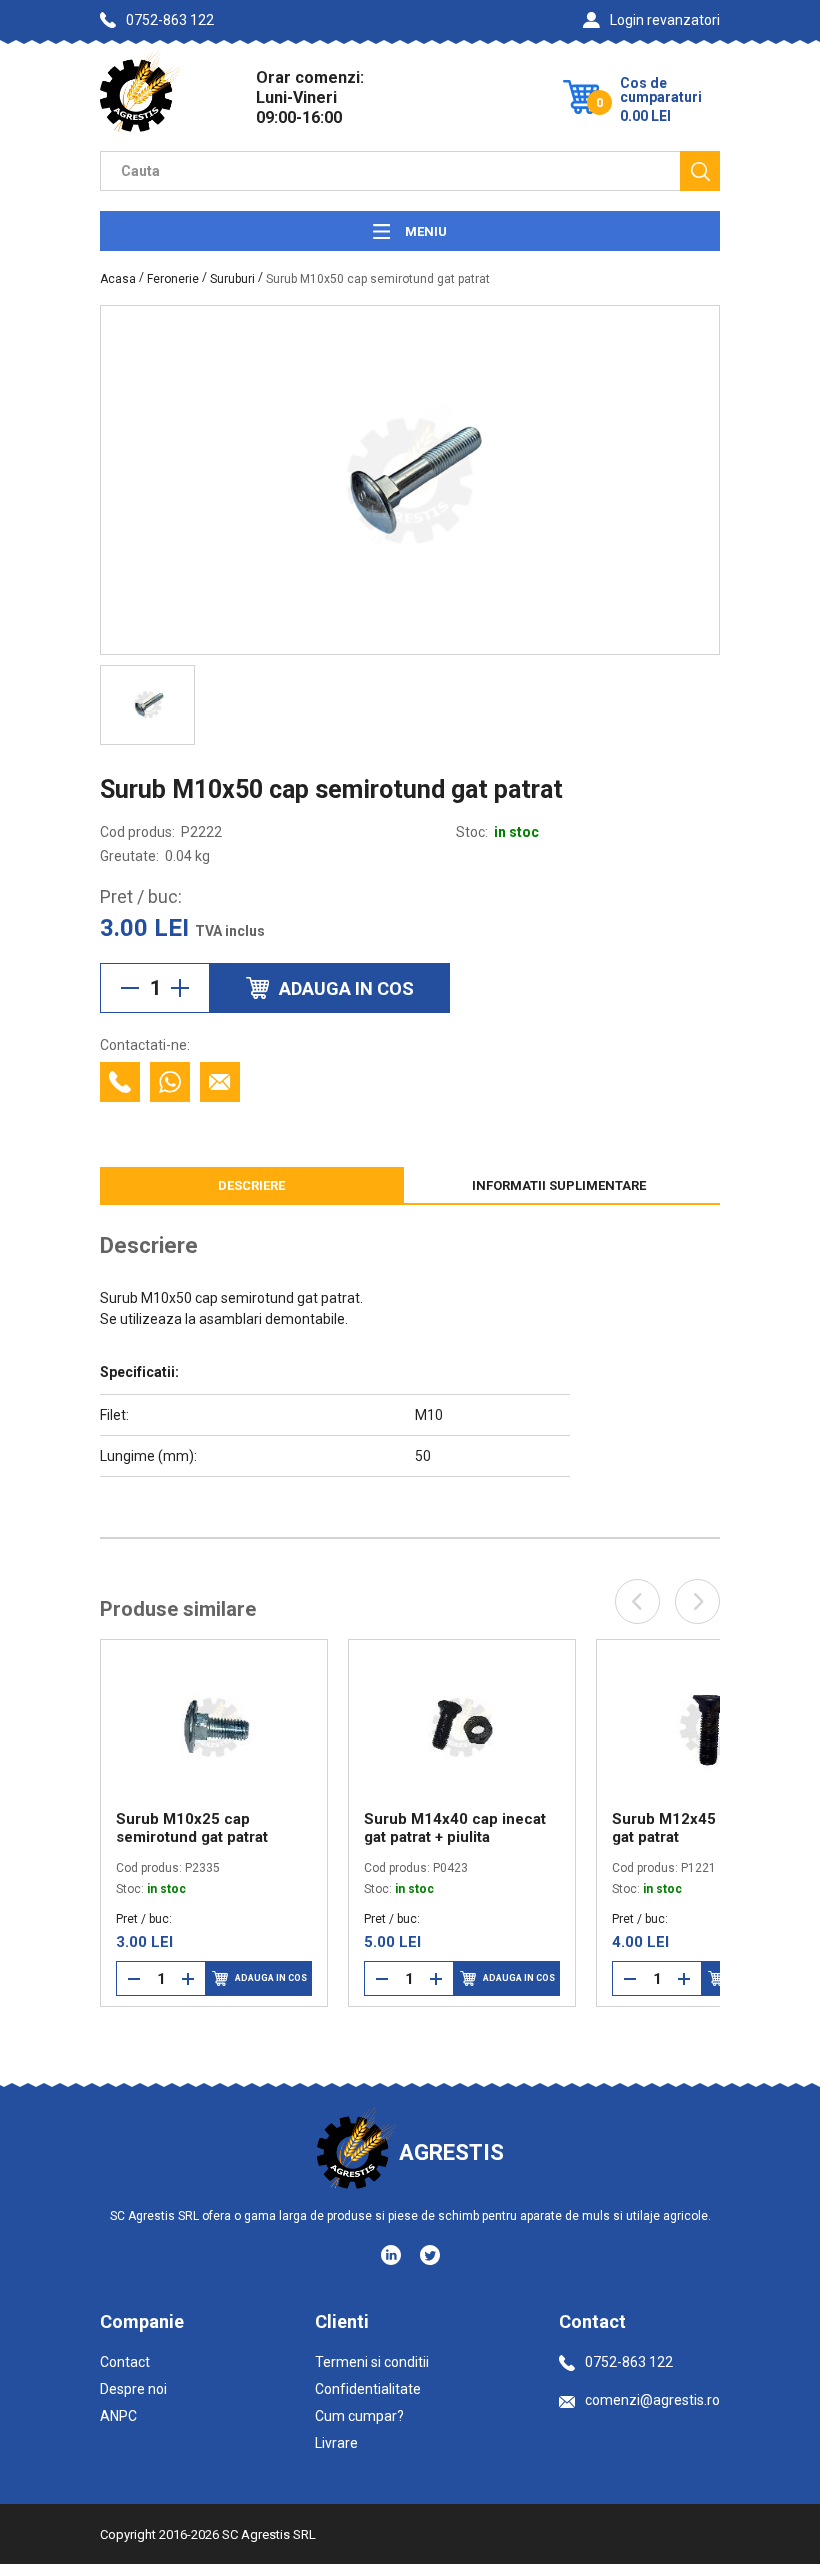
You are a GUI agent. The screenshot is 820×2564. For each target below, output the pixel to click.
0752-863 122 (170, 20)
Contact (125, 2362)
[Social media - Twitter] (430, 2255)
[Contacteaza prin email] (220, 1082)
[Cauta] (700, 171)
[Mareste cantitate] (180, 988)
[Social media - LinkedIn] (392, 2254)
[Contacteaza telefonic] (120, 1082)
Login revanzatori (665, 20)
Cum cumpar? (359, 2416)
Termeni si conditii (372, 2362)
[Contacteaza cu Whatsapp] (170, 1082)
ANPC (118, 2416)
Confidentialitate (368, 2389)
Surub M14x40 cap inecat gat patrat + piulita (317, 1828)
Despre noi (133, 2389)
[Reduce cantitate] (130, 988)
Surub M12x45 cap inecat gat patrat (565, 1828)
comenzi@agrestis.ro (652, 2400)
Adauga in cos (132, 1978)
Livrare (336, 2443)
